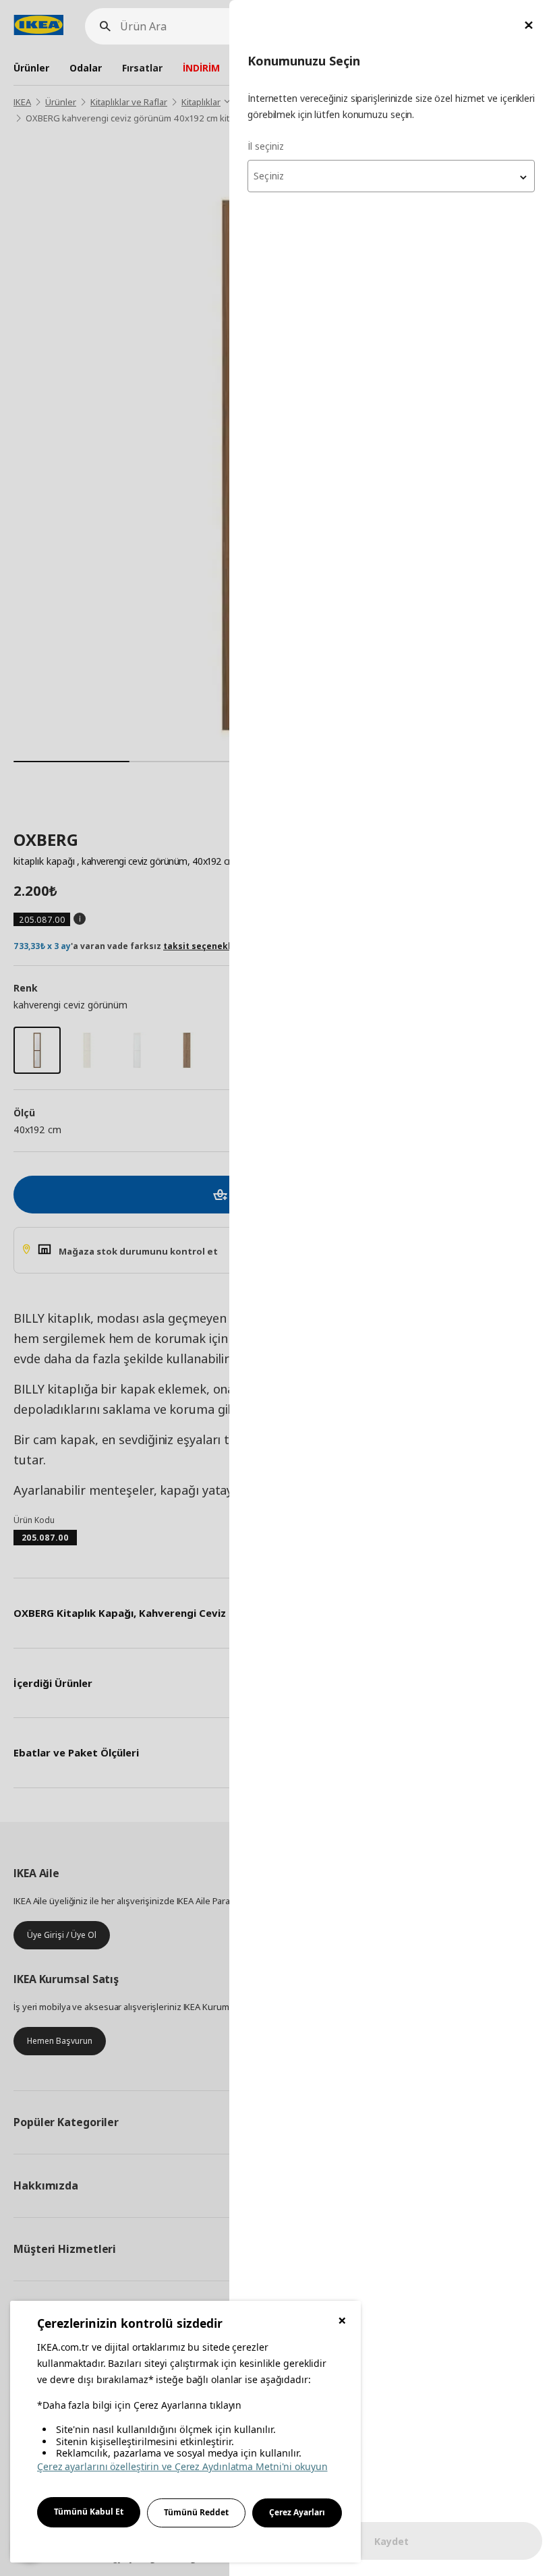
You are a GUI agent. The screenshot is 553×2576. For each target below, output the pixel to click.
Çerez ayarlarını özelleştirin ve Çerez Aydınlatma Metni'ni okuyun (182, 2466)
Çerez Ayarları (297, 2512)
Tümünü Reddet (196, 2512)
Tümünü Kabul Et (89, 2512)
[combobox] (391, 176)
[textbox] (391, 176)
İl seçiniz (266, 146)
